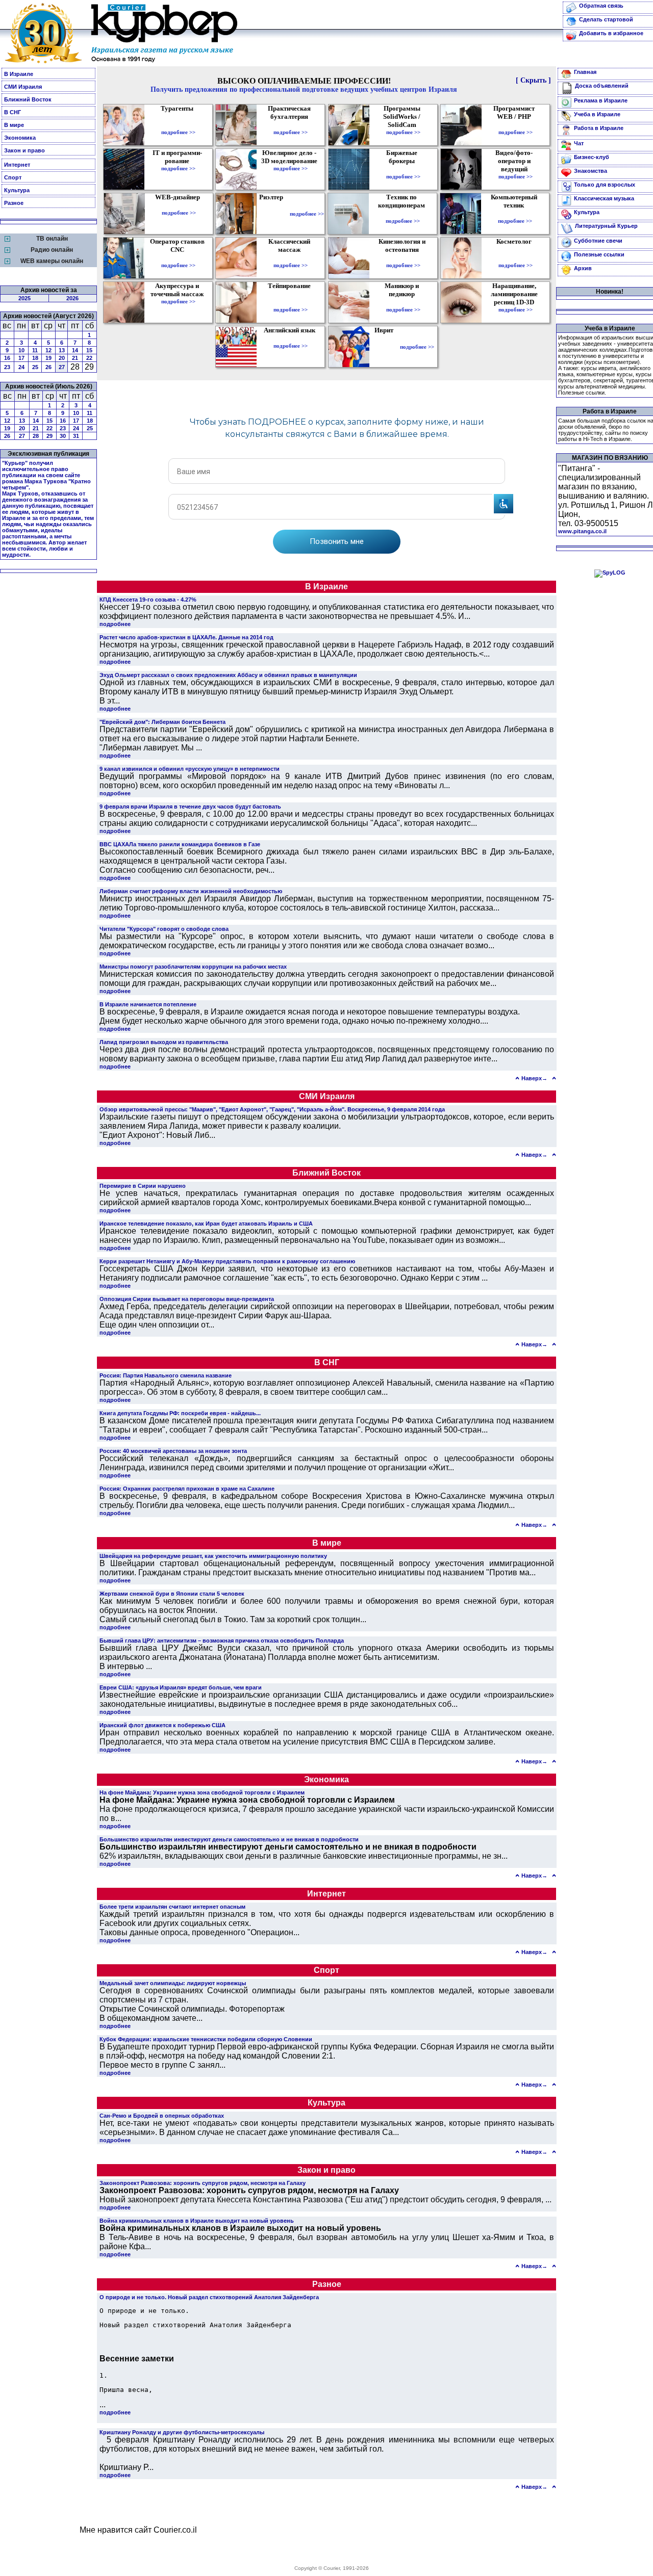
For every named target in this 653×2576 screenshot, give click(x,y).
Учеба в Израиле (597, 114)
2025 (24, 298)
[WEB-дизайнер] (179, 205)
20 (62, 358)
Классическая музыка (604, 198)
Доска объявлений (602, 86)
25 (35, 367)
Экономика (20, 138)
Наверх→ (534, 1078)
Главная (585, 72)
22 (89, 358)
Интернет (17, 165)
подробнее (115, 624)
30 (63, 436)
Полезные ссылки (599, 254)
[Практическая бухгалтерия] (291, 125)
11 (35, 350)
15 (89, 350)
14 (75, 350)
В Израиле (19, 74)
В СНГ (12, 112)
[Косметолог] (515, 258)
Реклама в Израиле (601, 100)
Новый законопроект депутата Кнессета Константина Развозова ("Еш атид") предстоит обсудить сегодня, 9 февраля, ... (325, 2195)
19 (48, 358)
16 (7, 358)
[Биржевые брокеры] (403, 169)
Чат (579, 143)
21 (75, 358)
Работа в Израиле (599, 128)
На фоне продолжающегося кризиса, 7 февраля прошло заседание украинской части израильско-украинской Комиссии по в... (327, 1809)
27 (62, 367)
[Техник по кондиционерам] (403, 214)
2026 (72, 298)
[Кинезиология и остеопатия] (403, 258)
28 (36, 436)
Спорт (13, 177)
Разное (14, 203)
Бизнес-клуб (592, 157)
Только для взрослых (605, 185)
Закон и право (24, 150)
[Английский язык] (291, 339)
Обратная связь (601, 6)
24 (21, 367)
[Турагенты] (178, 125)
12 (48, 350)
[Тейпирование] (291, 302)
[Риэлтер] (273, 214)
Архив (583, 268)
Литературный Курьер (606, 226)
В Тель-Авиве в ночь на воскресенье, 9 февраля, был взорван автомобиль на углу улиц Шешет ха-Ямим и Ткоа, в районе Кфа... (327, 2237)
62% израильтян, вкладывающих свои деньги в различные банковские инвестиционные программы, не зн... (304, 1851)
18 (35, 358)
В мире (14, 125)
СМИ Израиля (23, 87)
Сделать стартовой (606, 19)
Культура (17, 190)
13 (62, 350)
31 (76, 436)
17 (21, 358)
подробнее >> (178, 132)
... (103, 2404)
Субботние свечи (598, 241)
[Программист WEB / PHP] (516, 125)
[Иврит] (386, 347)
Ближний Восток (28, 99)
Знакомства (591, 171)
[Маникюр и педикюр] (403, 302)
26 (48, 367)
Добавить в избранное (611, 33)
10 (21, 350)
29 (49, 436)
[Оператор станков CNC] (178, 258)
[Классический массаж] (291, 258)
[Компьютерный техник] (515, 214)
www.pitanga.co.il (582, 531)
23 (7, 367)
